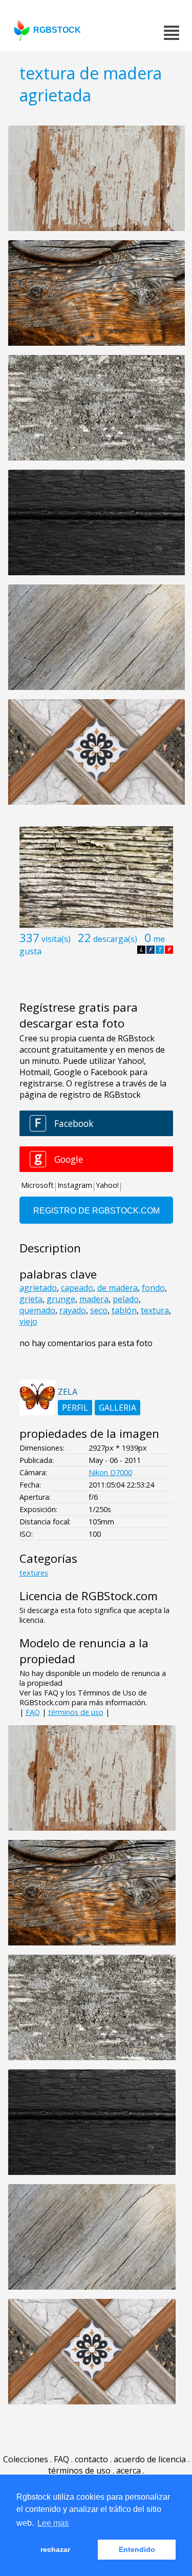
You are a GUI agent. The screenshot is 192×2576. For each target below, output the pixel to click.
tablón (124, 1310)
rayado (73, 1310)
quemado (37, 1310)
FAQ (33, 1712)
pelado (126, 1299)
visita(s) (56, 939)
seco (99, 1310)
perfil (75, 1408)
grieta (31, 1299)
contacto (91, 2459)
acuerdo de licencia (150, 2459)
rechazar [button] (55, 2549)
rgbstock (57, 30)
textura (155, 1310)
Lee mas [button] (53, 2523)
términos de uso (76, 1712)
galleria (118, 1408)
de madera (118, 1288)
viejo (28, 1322)
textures (34, 1573)
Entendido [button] (137, 2549)
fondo (153, 1288)
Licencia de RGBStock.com (89, 1596)
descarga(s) (115, 939)
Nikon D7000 (110, 1472)
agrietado (38, 1288)
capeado (77, 1288)
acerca (129, 2470)
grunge (61, 1299)
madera (94, 1299)
